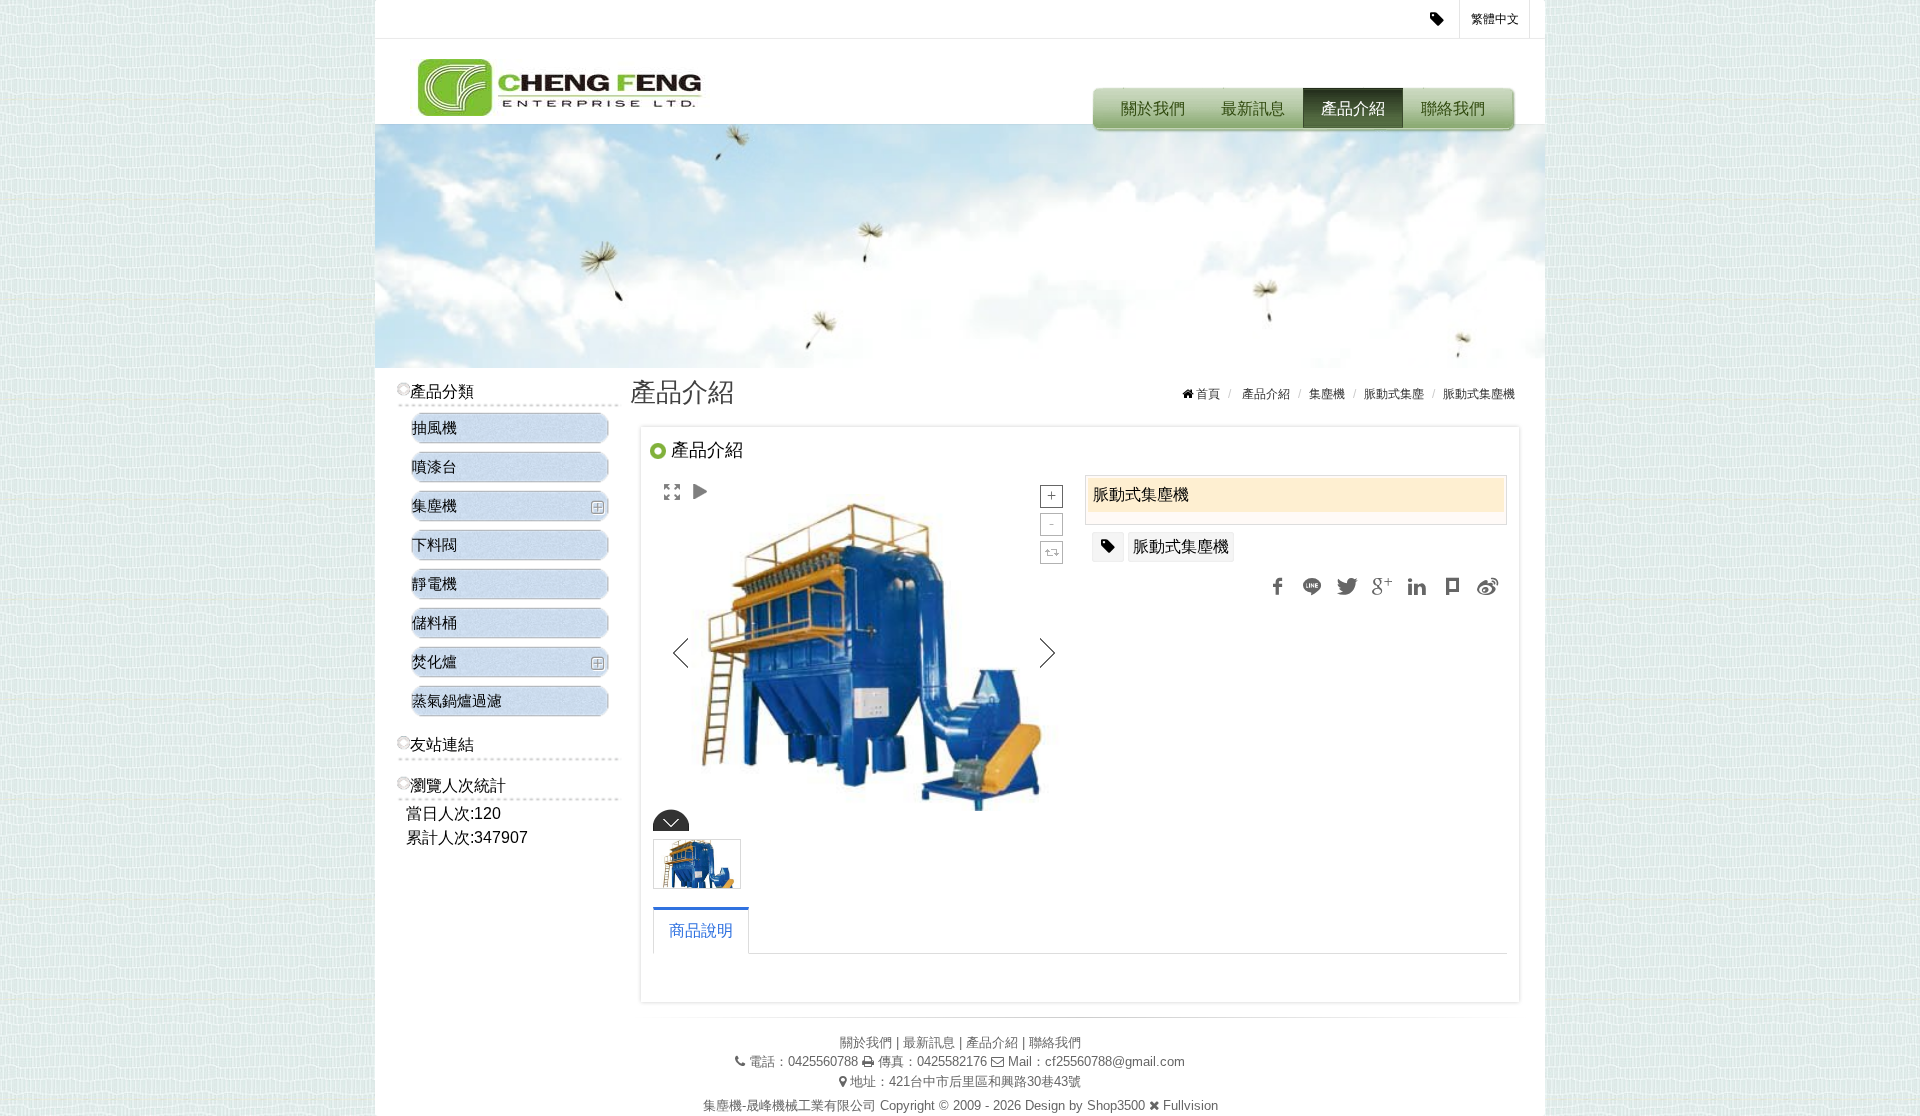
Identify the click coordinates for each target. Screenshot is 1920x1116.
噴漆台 (434, 466)
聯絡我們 (1453, 108)
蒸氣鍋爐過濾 (457, 700)
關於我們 (1153, 108)
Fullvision (1190, 1105)
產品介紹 (1353, 108)
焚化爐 (434, 661)
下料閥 (434, 544)
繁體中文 (1495, 19)
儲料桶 (434, 622)
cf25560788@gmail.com (1115, 1061)
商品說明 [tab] (701, 930)
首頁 (1208, 394)
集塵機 (434, 505)
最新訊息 (1253, 108)
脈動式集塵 (1394, 394)
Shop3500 (1116, 1105)
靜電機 (434, 583)
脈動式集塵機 (1181, 546)
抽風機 (434, 427)
